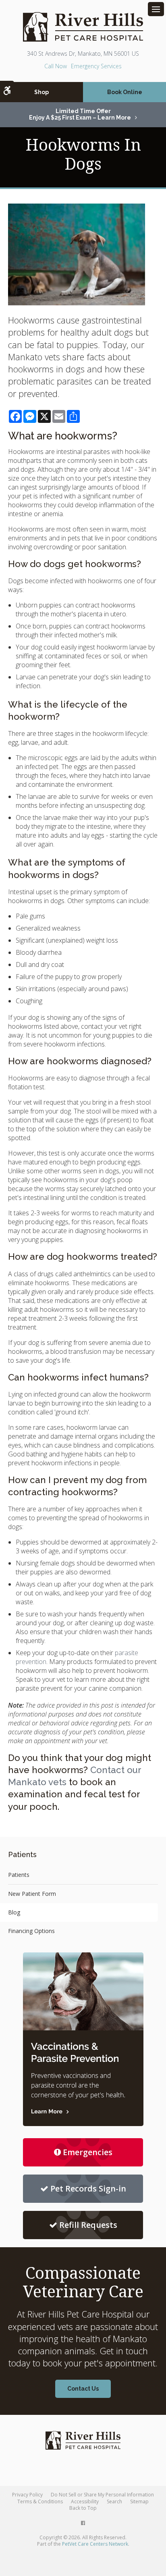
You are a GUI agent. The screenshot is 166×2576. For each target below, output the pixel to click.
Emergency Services (96, 66)
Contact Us (83, 2389)
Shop (41, 92)
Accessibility (85, 2501)
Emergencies (88, 2152)
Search (114, 2501)
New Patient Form (32, 1894)
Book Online (125, 92)
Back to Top (83, 2508)
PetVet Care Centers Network (95, 2544)
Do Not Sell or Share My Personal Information (102, 2495)
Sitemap (139, 2501)
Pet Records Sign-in (88, 2188)
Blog (14, 1912)
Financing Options (31, 1931)
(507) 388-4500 (56, 66)
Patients (19, 1875)
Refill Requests (88, 2225)
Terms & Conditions (40, 2501)
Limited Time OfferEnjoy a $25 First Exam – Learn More (80, 114)
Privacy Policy (27, 2495)
